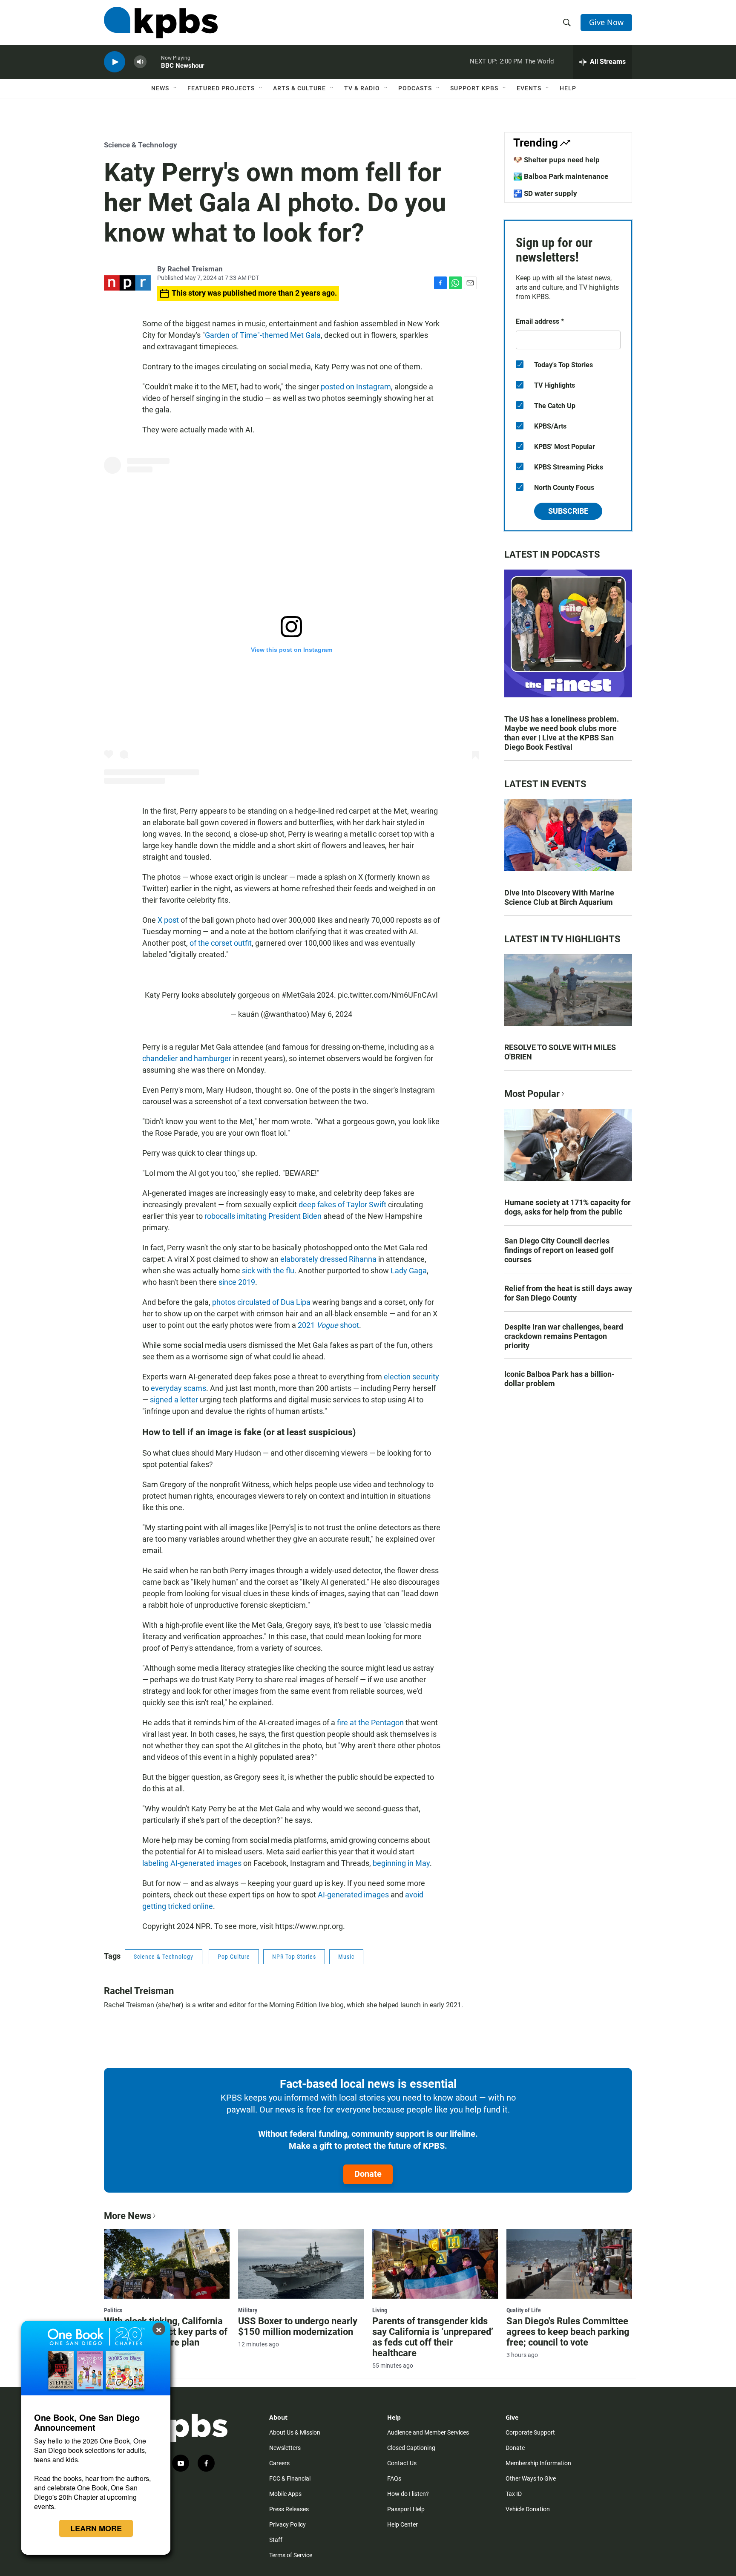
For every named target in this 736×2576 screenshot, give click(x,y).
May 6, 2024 (332, 1014)
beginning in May (401, 1863)
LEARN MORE (96, 2528)
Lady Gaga (409, 1271)
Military (248, 2310)
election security (411, 1377)
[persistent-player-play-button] (115, 62)
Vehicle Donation (528, 2509)
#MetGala (298, 995)
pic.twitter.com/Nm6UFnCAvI (388, 995)
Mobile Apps (285, 2494)
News (160, 88)
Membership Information (538, 2463)
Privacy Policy (287, 2524)
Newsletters (285, 2448)
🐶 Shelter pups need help (556, 160)
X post (168, 920)
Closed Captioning (411, 2448)
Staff (276, 2540)
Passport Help (406, 2509)
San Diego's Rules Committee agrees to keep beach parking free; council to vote (568, 2332)
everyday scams (178, 1388)
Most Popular (532, 1094)
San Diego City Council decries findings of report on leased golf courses (559, 1250)
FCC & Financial (290, 2478)
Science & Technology (141, 145)
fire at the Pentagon (370, 1723)
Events (529, 88)
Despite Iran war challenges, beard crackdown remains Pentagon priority (564, 1336)
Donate (368, 2174)
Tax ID (514, 2494)
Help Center (402, 2524)
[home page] (161, 23)
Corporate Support (530, 2432)
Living (380, 2310)
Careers (279, 2463)
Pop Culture (234, 1957)
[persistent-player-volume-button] (140, 62)
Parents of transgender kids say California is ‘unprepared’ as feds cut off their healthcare (433, 2337)
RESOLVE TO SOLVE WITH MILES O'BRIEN (560, 1052)
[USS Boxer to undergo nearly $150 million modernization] (301, 2264)
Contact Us (402, 2463)
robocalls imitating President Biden (263, 1216)
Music (346, 1957)
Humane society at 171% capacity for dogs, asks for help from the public (568, 1207)
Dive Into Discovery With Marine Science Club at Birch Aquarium (559, 897)
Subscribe (568, 511)
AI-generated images (353, 1895)
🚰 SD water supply (545, 193)
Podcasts (415, 88)
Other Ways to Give (531, 2478)
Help (568, 88)
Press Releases (289, 2509)
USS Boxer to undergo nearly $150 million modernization (298, 2326)
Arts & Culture (299, 88)
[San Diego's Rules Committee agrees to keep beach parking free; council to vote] (569, 2264)
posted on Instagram (356, 387)
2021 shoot (328, 1325)
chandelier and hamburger (187, 1058)
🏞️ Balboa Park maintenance (561, 176)
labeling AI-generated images (192, 1863)
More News (128, 2216)
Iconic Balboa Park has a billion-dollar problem (559, 1379)
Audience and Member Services (428, 2432)
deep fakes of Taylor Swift (342, 1205)
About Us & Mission (295, 2432)
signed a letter (174, 1400)
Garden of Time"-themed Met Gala (263, 335)
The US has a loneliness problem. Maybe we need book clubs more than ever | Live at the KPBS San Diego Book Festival (562, 733)
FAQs (394, 2478)
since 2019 (237, 1282)
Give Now (606, 22)
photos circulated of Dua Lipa (261, 1302)
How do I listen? (408, 2494)
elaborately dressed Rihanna (328, 1259)
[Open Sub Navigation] (175, 88)
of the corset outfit (221, 943)
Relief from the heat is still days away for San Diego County (568, 1293)
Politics (113, 2310)
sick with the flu (268, 1271)
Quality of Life (524, 2310)
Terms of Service (291, 2555)
